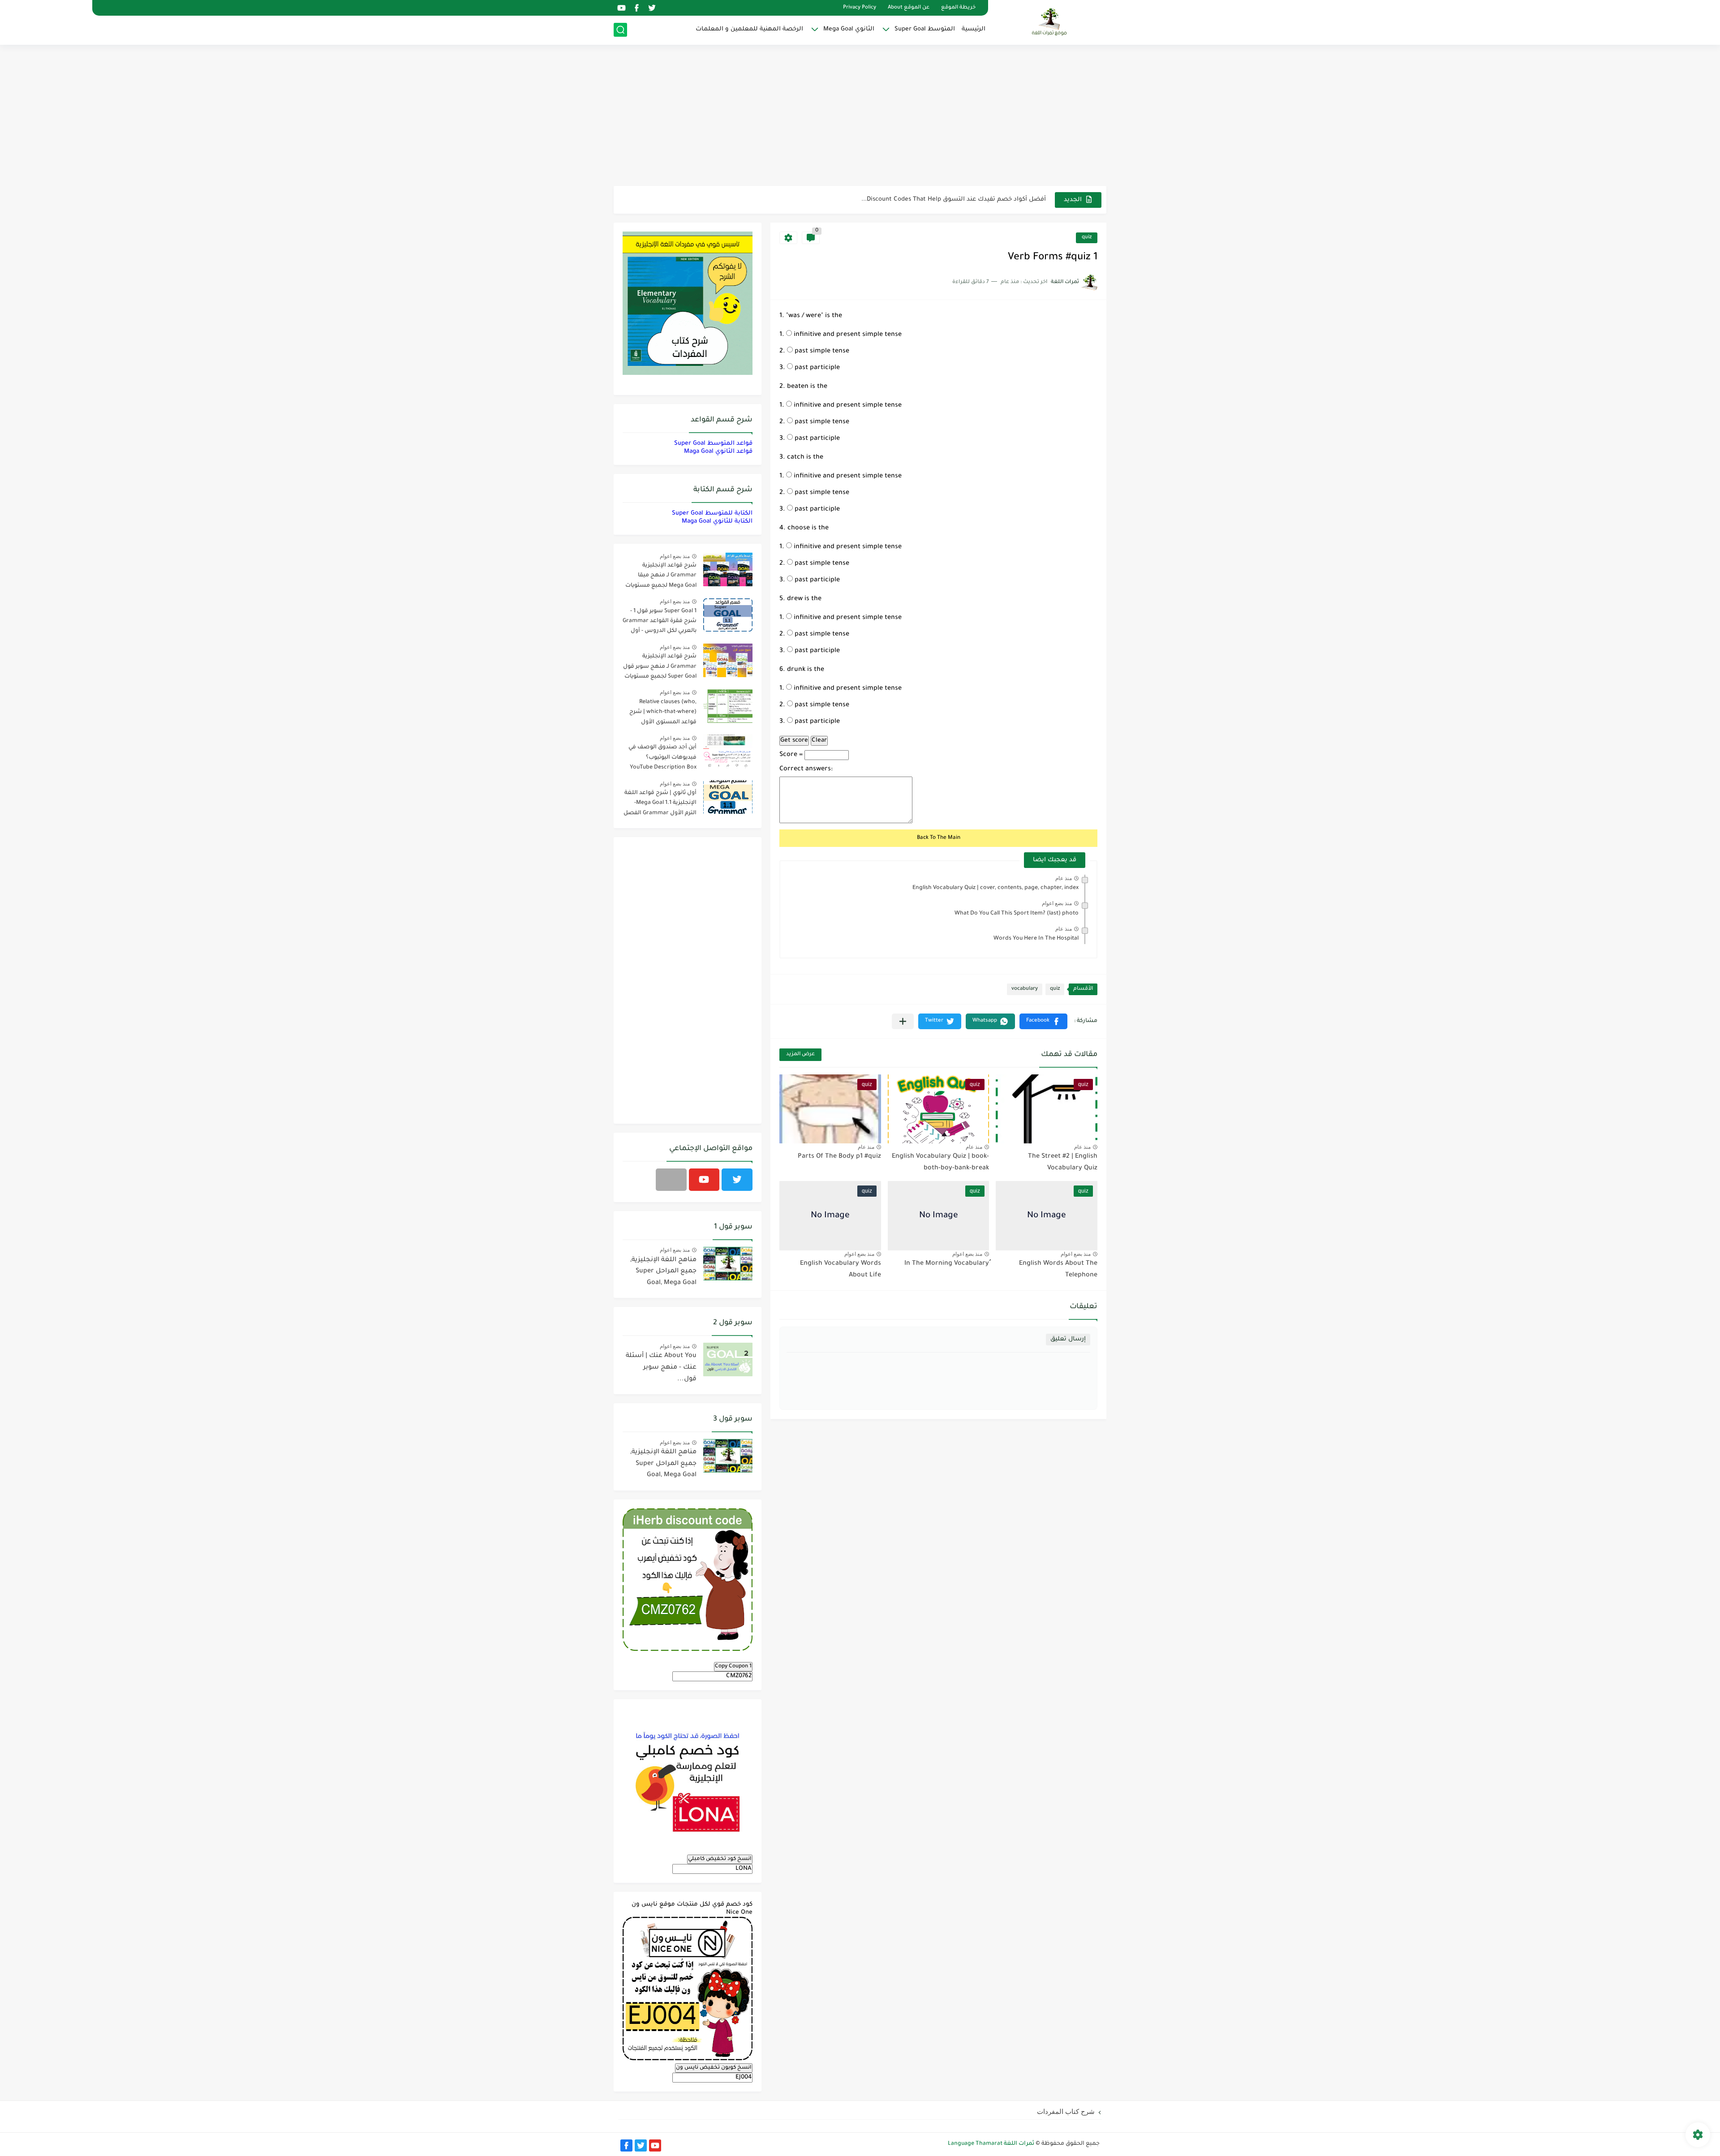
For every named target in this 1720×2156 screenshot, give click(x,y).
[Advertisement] (860, 116)
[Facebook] (671, 1180)
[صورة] (728, 569)
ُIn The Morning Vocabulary (947, 1264)
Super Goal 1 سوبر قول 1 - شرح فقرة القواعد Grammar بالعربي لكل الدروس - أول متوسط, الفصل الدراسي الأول (660, 623)
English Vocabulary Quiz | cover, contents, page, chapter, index (995, 888)
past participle (816, 368)
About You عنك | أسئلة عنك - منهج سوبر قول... (661, 1368)
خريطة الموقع (958, 8)
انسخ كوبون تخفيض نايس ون (714, 2068)
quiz (1087, 238)
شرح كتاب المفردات (1066, 2111)
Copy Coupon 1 (733, 1666)
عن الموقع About (909, 8)
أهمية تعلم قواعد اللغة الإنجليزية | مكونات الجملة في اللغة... (960, 200)
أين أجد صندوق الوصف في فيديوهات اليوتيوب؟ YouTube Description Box (662, 758)
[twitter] (652, 8)
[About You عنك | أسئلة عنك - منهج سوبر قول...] (728, 1359)
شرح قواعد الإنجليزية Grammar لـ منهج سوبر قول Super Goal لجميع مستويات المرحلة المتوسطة (660, 668)
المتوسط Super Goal (925, 29)
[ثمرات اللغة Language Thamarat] (1050, 21)
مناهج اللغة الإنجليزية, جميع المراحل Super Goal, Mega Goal (663, 1272)
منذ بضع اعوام (1057, 903)
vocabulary (1025, 989)
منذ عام (1064, 878)
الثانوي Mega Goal (849, 29)
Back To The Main (939, 838)
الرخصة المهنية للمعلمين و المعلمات (749, 29)
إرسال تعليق (1068, 1339)
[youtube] (621, 8)
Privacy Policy (860, 8)
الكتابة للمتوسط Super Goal (712, 513)
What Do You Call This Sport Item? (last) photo (1017, 914)
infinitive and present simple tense (847, 335)
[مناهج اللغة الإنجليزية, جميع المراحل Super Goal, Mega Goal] (728, 1264)
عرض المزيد (800, 1054)
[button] (1043, 1021)
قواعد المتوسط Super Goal (713, 444)
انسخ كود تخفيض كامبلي (720, 1859)
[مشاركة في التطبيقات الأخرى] (903, 1021)
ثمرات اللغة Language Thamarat (991, 2144)
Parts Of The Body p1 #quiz (839, 1157)
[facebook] (636, 8)
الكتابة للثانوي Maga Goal (717, 522)
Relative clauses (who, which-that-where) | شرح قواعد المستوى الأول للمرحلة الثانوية (663, 714)
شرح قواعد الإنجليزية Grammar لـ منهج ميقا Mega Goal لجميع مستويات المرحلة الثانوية (661, 577)
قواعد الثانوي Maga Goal (718, 452)
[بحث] (620, 30)
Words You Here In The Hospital (1036, 939)
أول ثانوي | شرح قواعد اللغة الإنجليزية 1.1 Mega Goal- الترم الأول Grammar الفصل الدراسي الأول (660, 805)
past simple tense (821, 352)
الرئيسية (974, 29)
